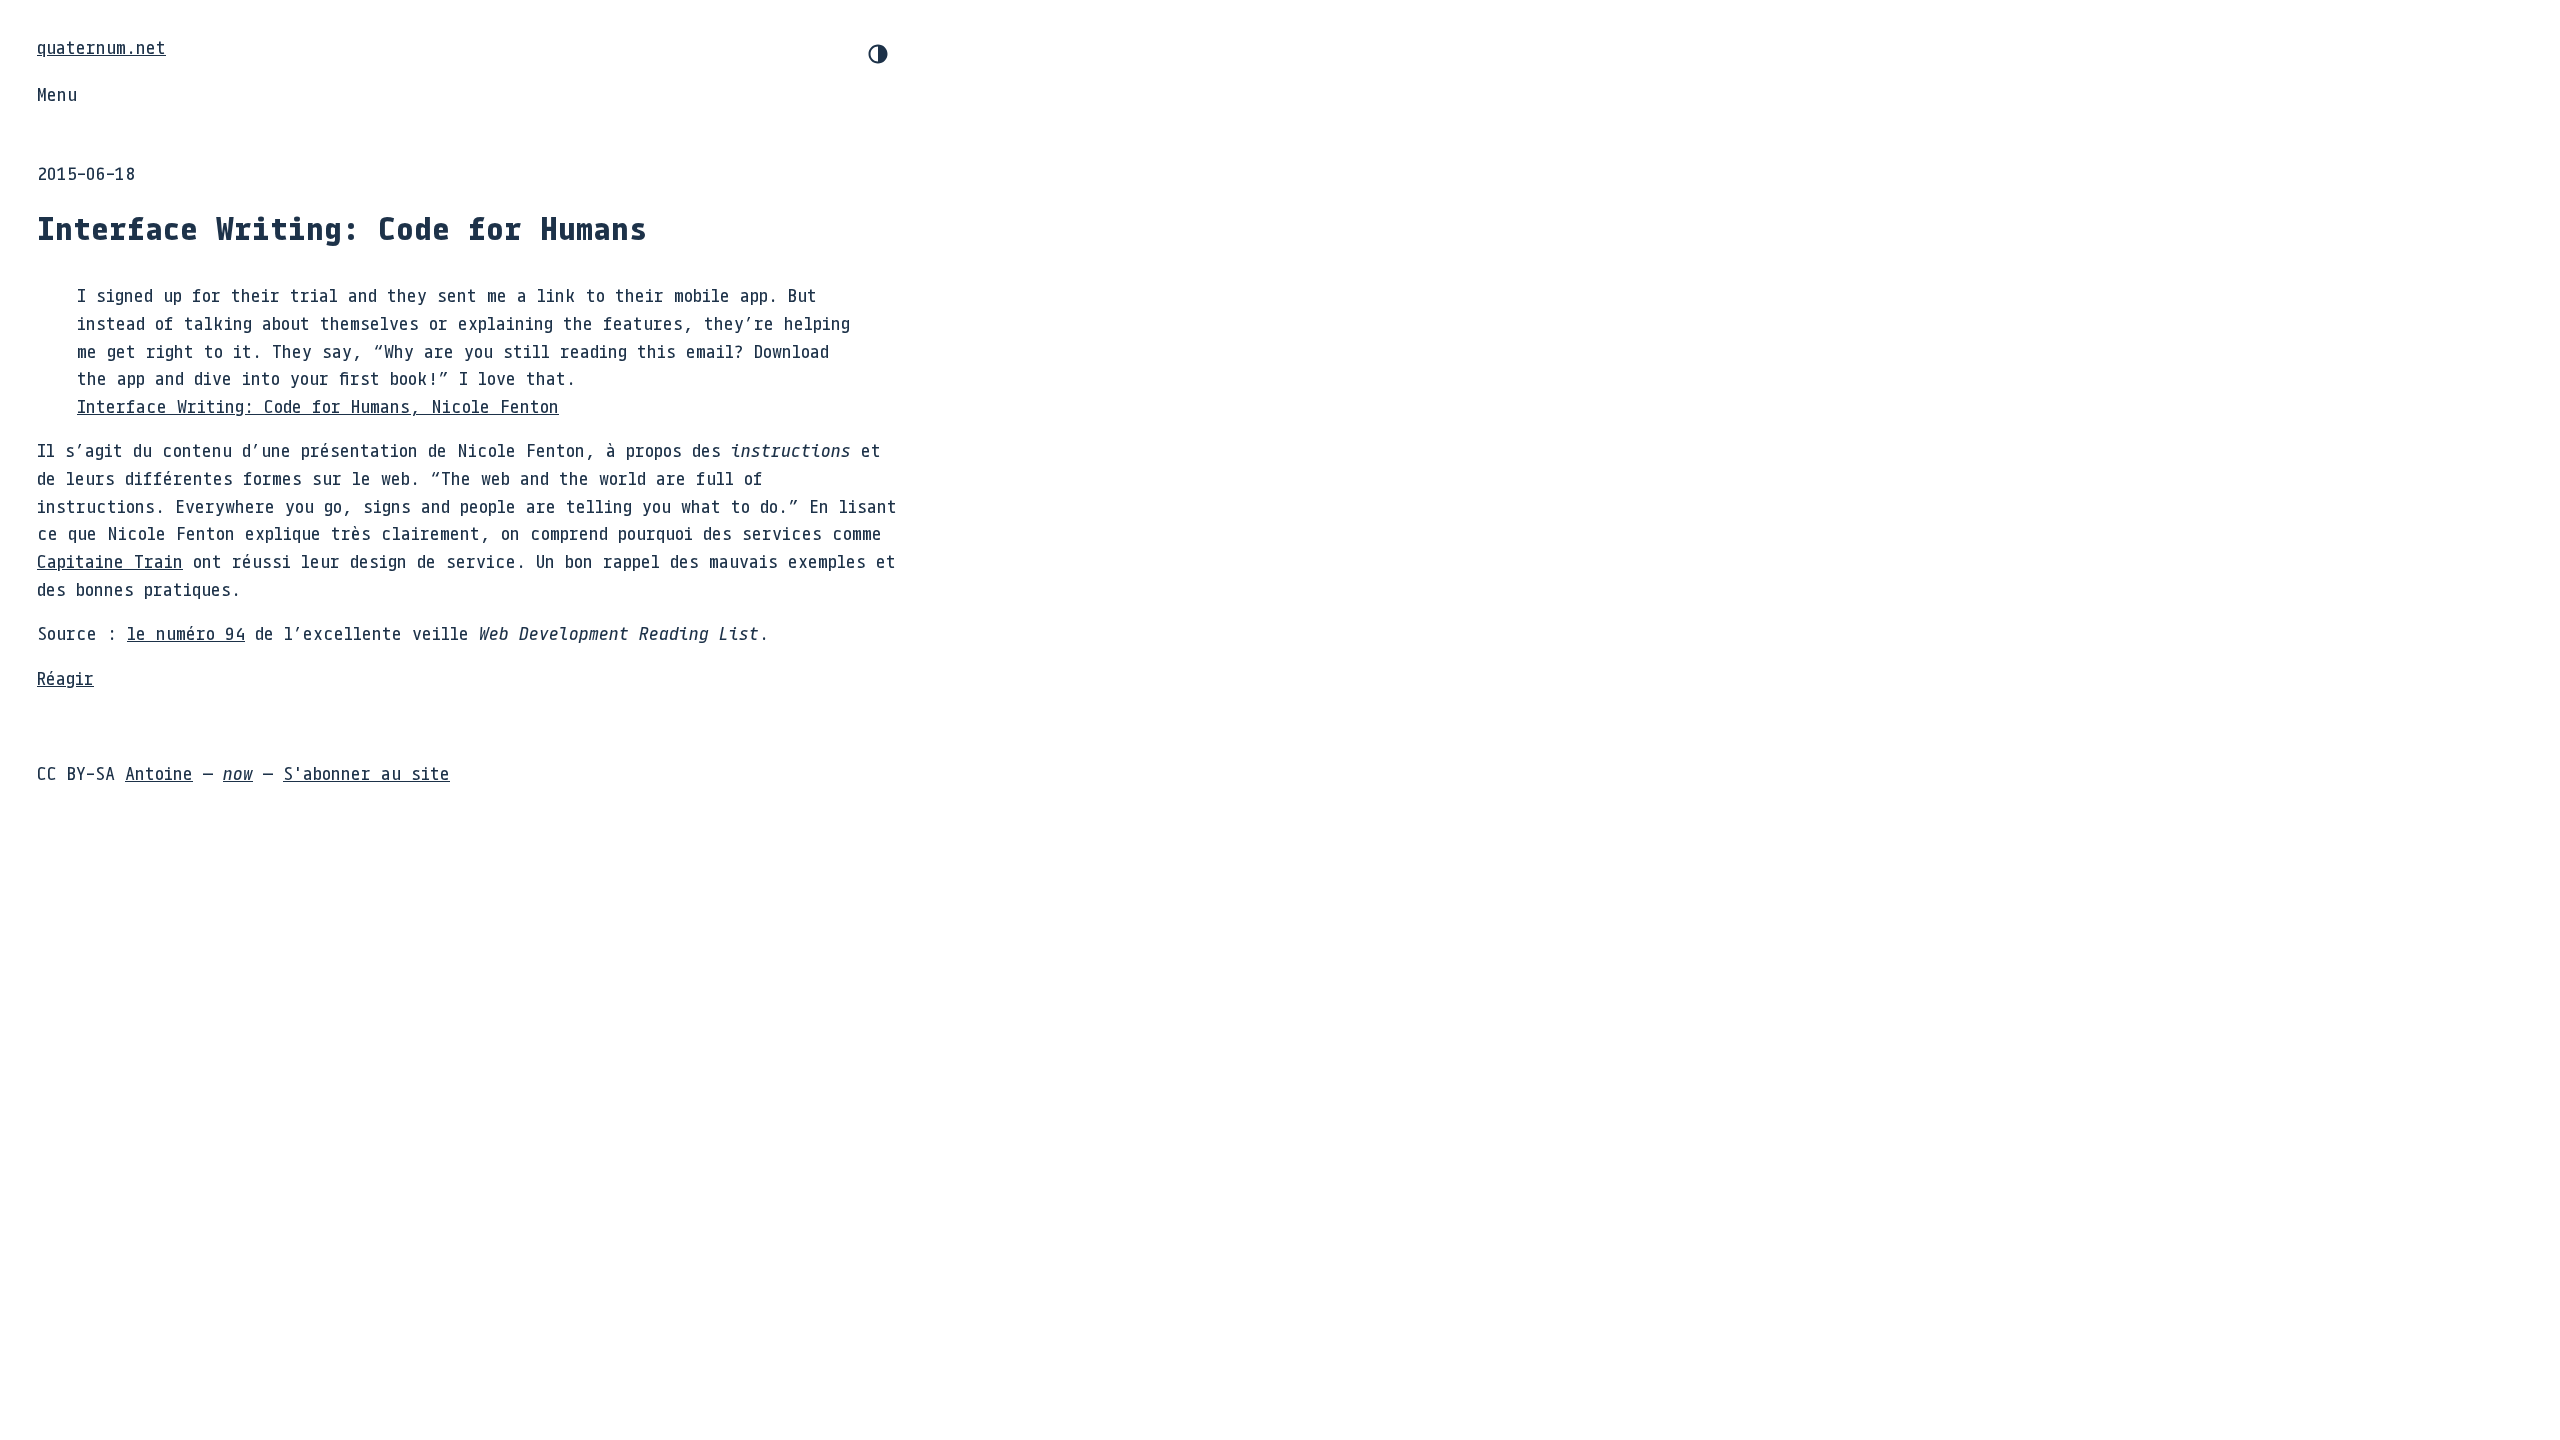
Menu (57, 94)
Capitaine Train (110, 561)
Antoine (159, 773)
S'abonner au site (366, 773)
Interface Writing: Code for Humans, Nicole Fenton (318, 406)
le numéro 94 (186, 633)
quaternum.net (101, 47)
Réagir (65, 678)
